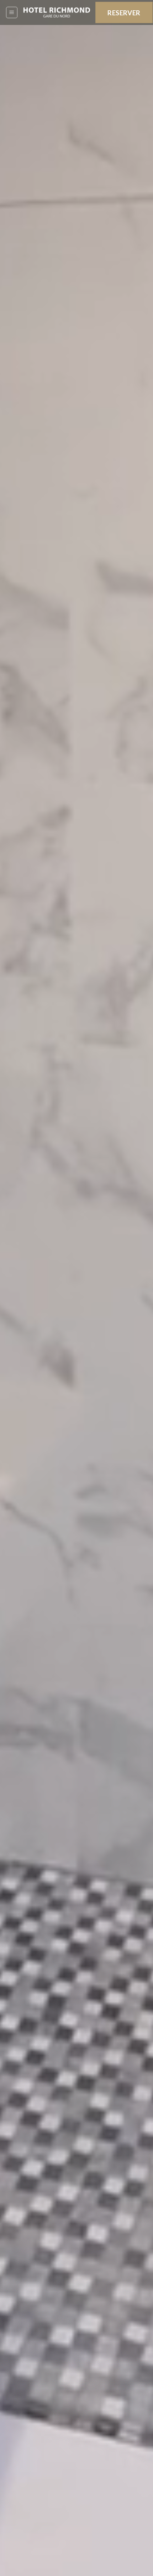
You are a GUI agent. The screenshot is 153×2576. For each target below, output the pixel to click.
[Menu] (12, 12)
